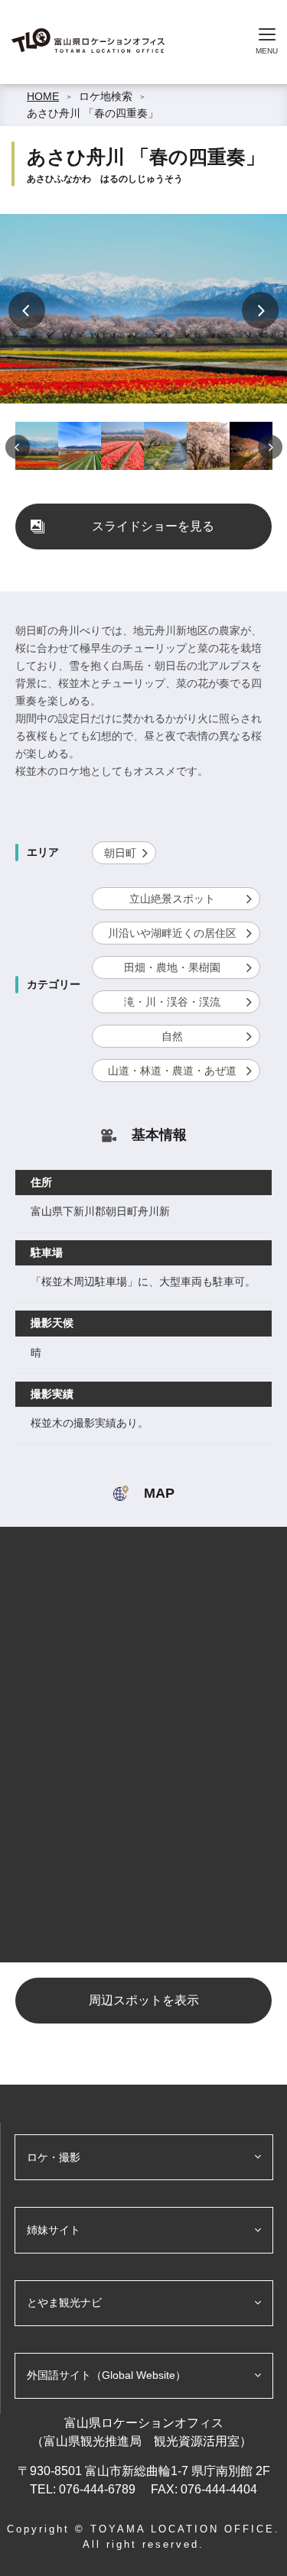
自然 (172, 1036)
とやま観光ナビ (64, 2302)
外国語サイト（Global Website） (106, 2375)
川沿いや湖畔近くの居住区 (172, 933)
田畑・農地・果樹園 (172, 967)
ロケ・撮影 (54, 2157)
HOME (43, 96)
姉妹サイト (54, 2230)
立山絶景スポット (172, 899)
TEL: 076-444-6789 (84, 2489)
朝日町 (120, 853)
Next (260, 310)
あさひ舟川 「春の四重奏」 (93, 113)
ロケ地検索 (106, 96)
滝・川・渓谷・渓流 (172, 1002)
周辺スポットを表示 (144, 2000)
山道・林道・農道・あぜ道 (172, 1071)
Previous (27, 310)
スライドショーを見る (153, 526)
